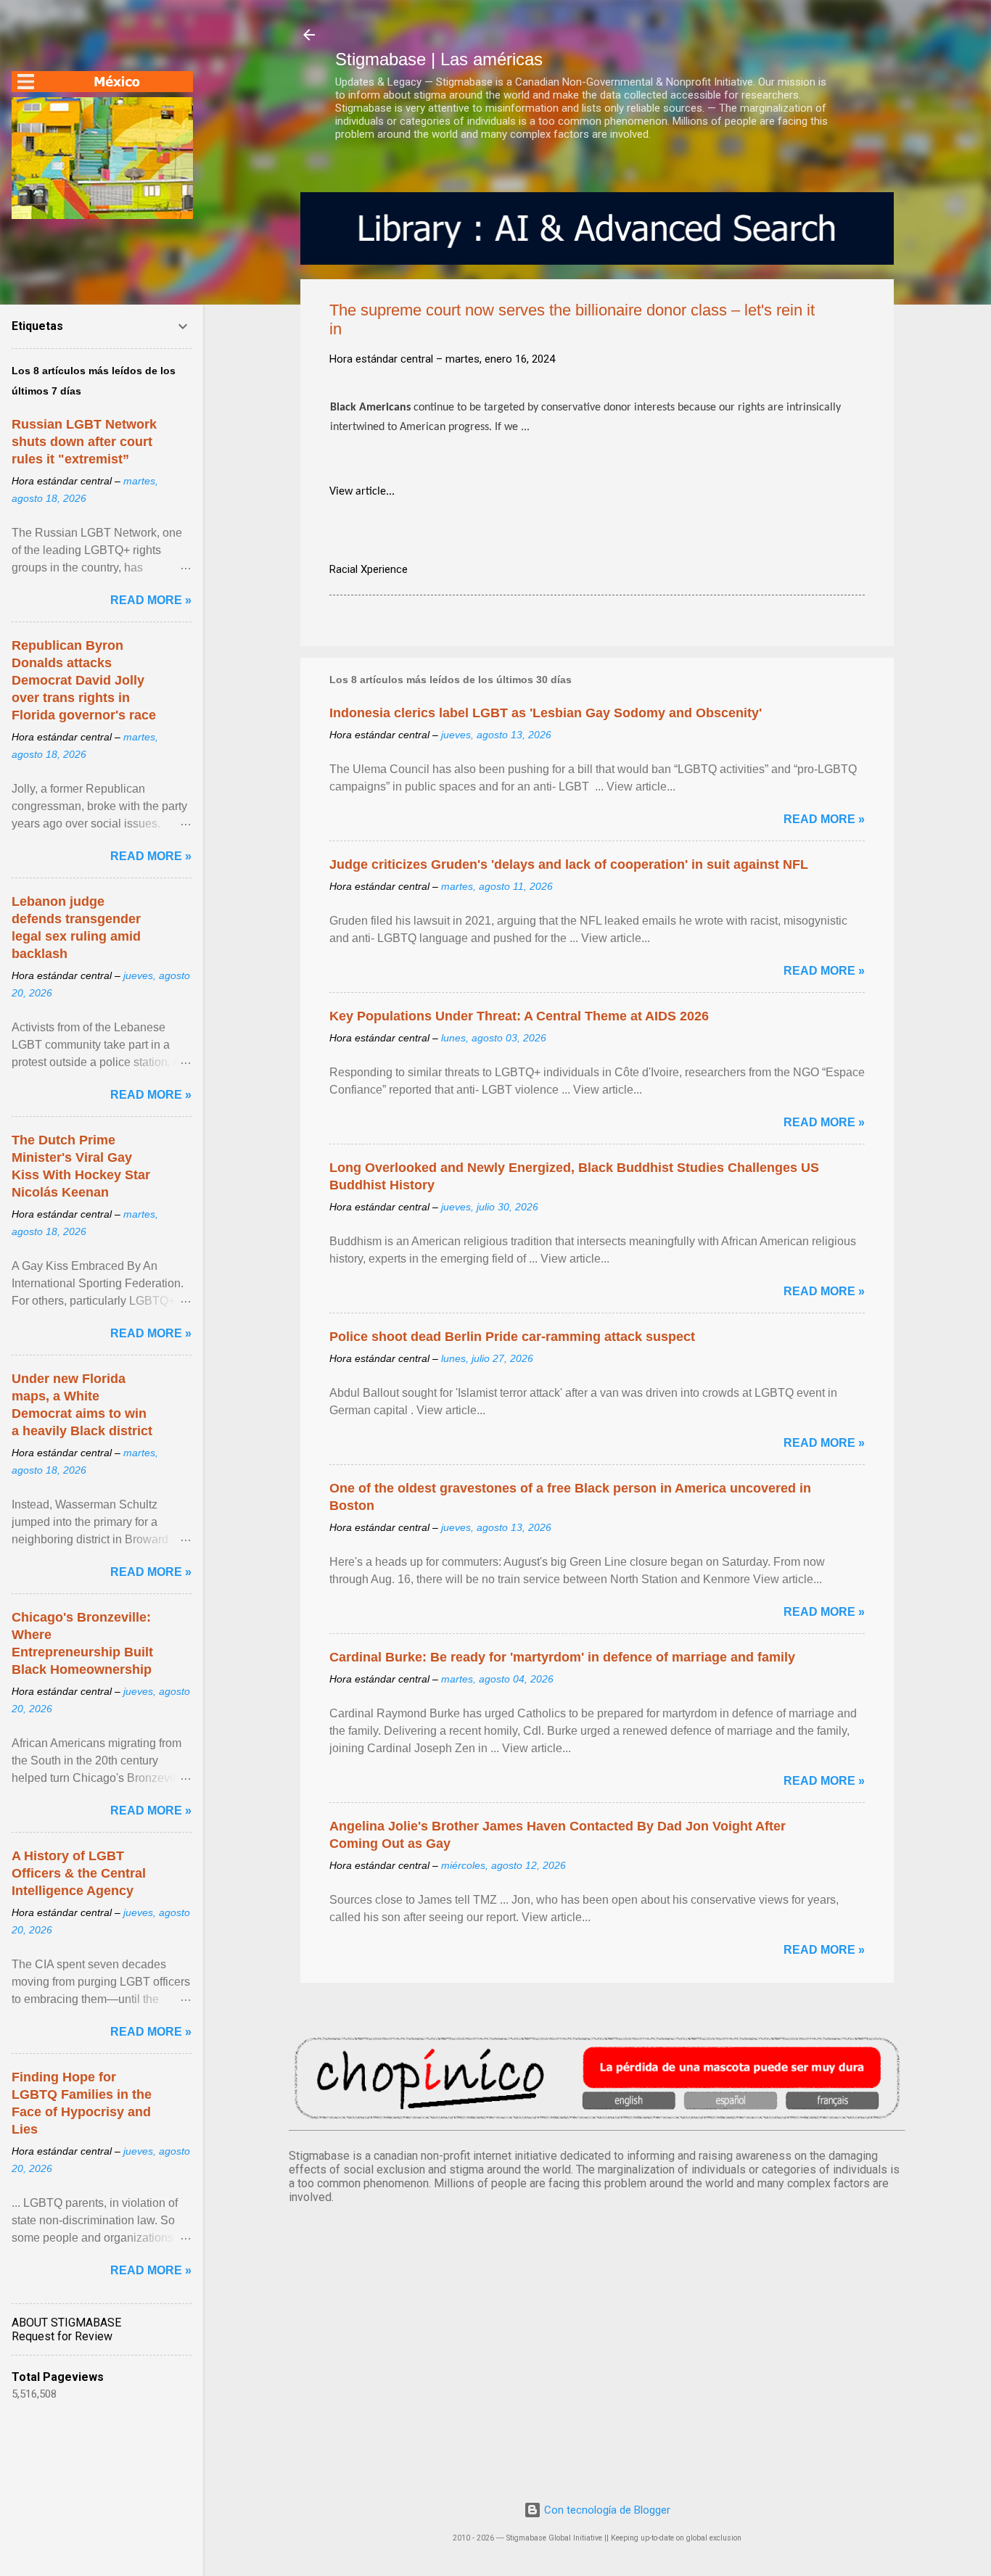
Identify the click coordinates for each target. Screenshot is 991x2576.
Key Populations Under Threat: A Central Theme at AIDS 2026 (519, 1016)
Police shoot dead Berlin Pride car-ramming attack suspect (512, 1337)
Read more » (824, 819)
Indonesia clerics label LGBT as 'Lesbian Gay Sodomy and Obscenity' (546, 713)
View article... (362, 492)
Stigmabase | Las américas (439, 59)
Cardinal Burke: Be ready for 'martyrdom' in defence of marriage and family (562, 1657)
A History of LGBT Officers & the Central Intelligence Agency (79, 1873)
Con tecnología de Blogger (606, 2510)
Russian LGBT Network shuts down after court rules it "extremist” (84, 442)
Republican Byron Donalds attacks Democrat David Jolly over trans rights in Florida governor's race (84, 680)
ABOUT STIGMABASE (66, 2323)
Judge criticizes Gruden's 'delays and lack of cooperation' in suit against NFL (569, 864)
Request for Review (62, 2336)
